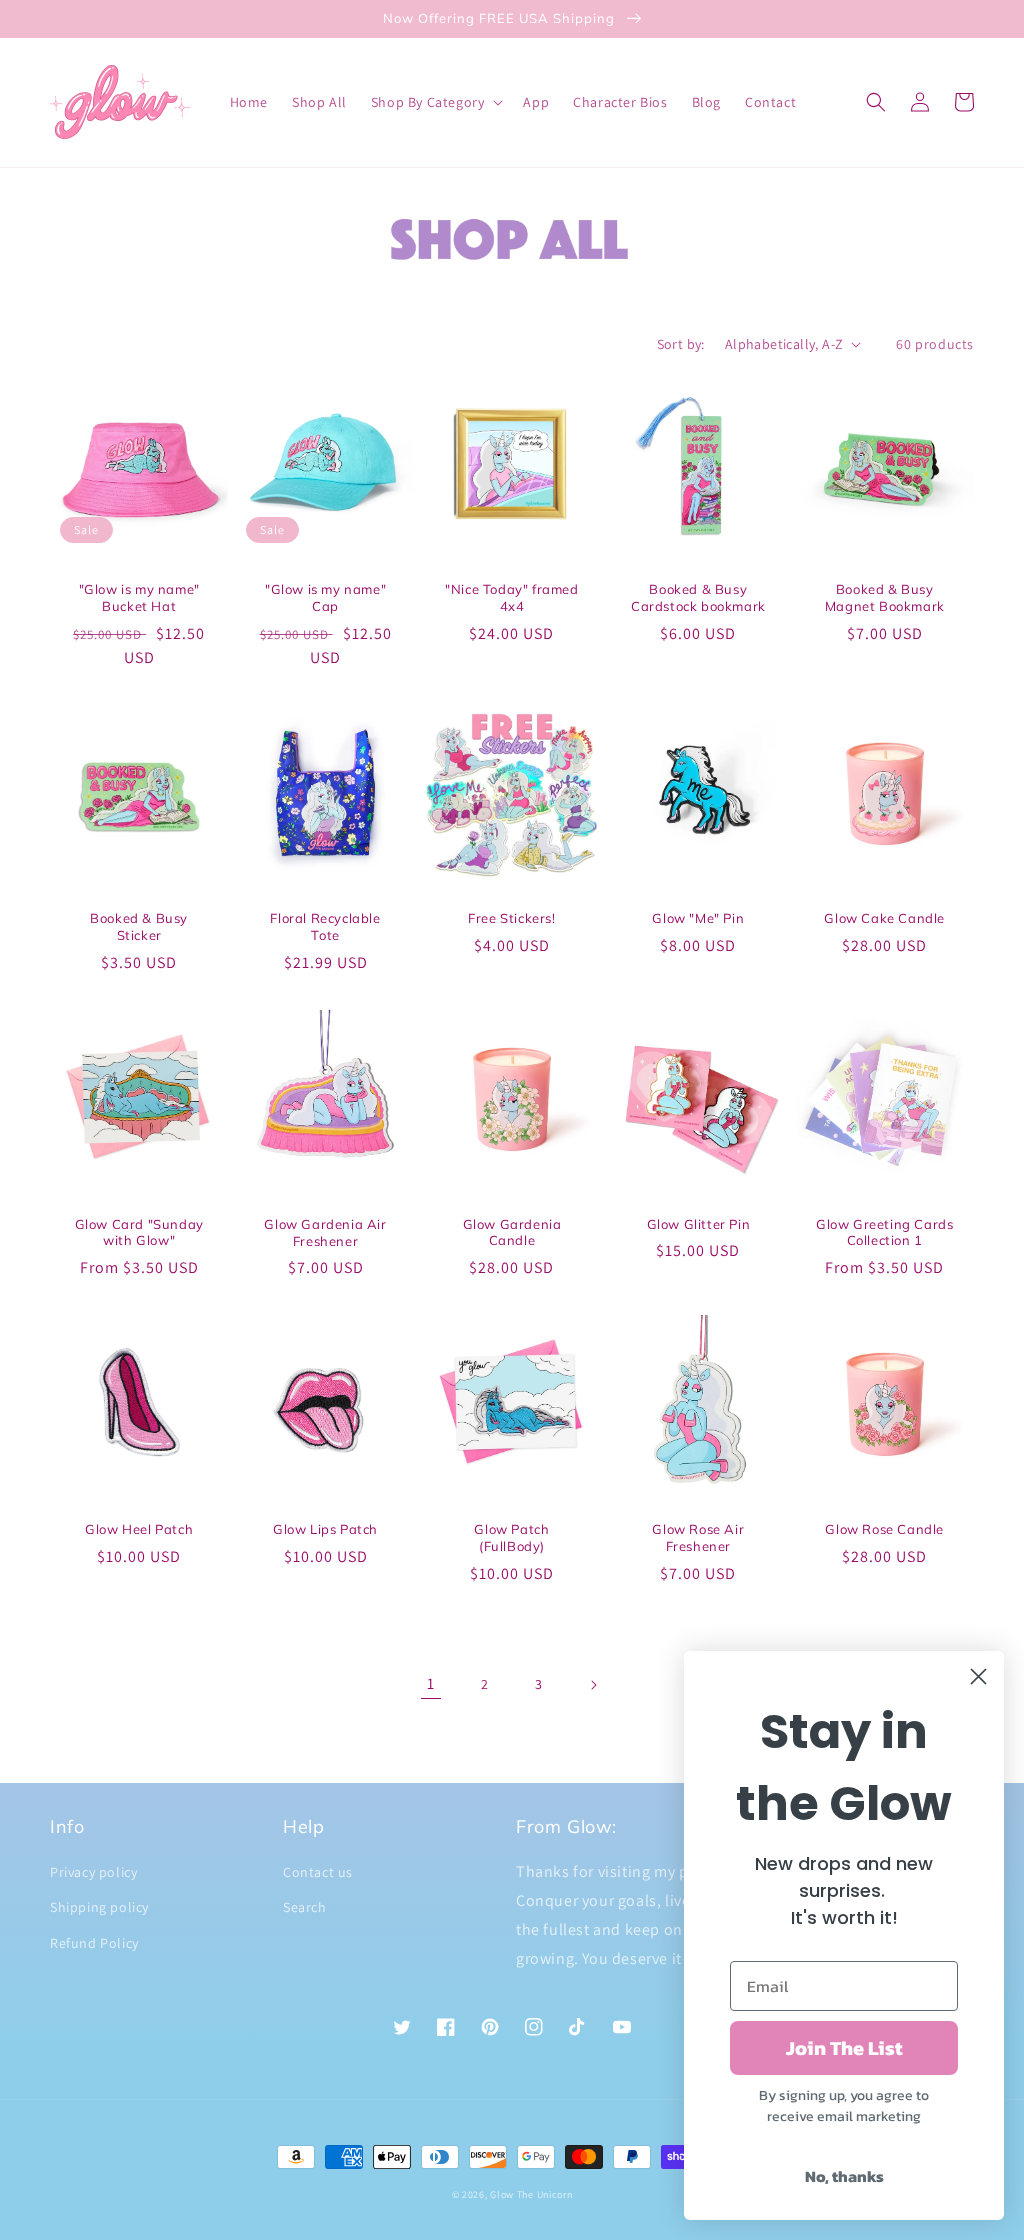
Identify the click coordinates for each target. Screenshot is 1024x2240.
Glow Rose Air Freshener (698, 1537)
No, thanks (844, 2176)
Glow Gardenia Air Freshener (325, 1232)
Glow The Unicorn (531, 2194)
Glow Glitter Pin (699, 1224)
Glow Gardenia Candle (512, 1232)
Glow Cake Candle (884, 918)
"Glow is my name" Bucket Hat (139, 597)
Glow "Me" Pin (698, 918)
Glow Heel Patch (139, 1529)
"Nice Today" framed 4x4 (511, 597)
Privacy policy (93, 1872)
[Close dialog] (978, 1676)
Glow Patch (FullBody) (511, 1537)
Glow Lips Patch (325, 1529)
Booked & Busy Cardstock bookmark (698, 597)
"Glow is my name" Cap (325, 597)
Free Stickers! (511, 918)
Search (305, 1907)
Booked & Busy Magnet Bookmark (885, 597)
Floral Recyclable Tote (325, 926)
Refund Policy (94, 1943)
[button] (435, 102)
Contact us (318, 1872)
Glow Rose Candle (884, 1529)
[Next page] (593, 1685)
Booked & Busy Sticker (139, 926)
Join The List (844, 2048)
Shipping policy (99, 1907)
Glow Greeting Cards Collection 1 (884, 1232)
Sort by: (681, 344)
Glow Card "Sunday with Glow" (139, 1232)
